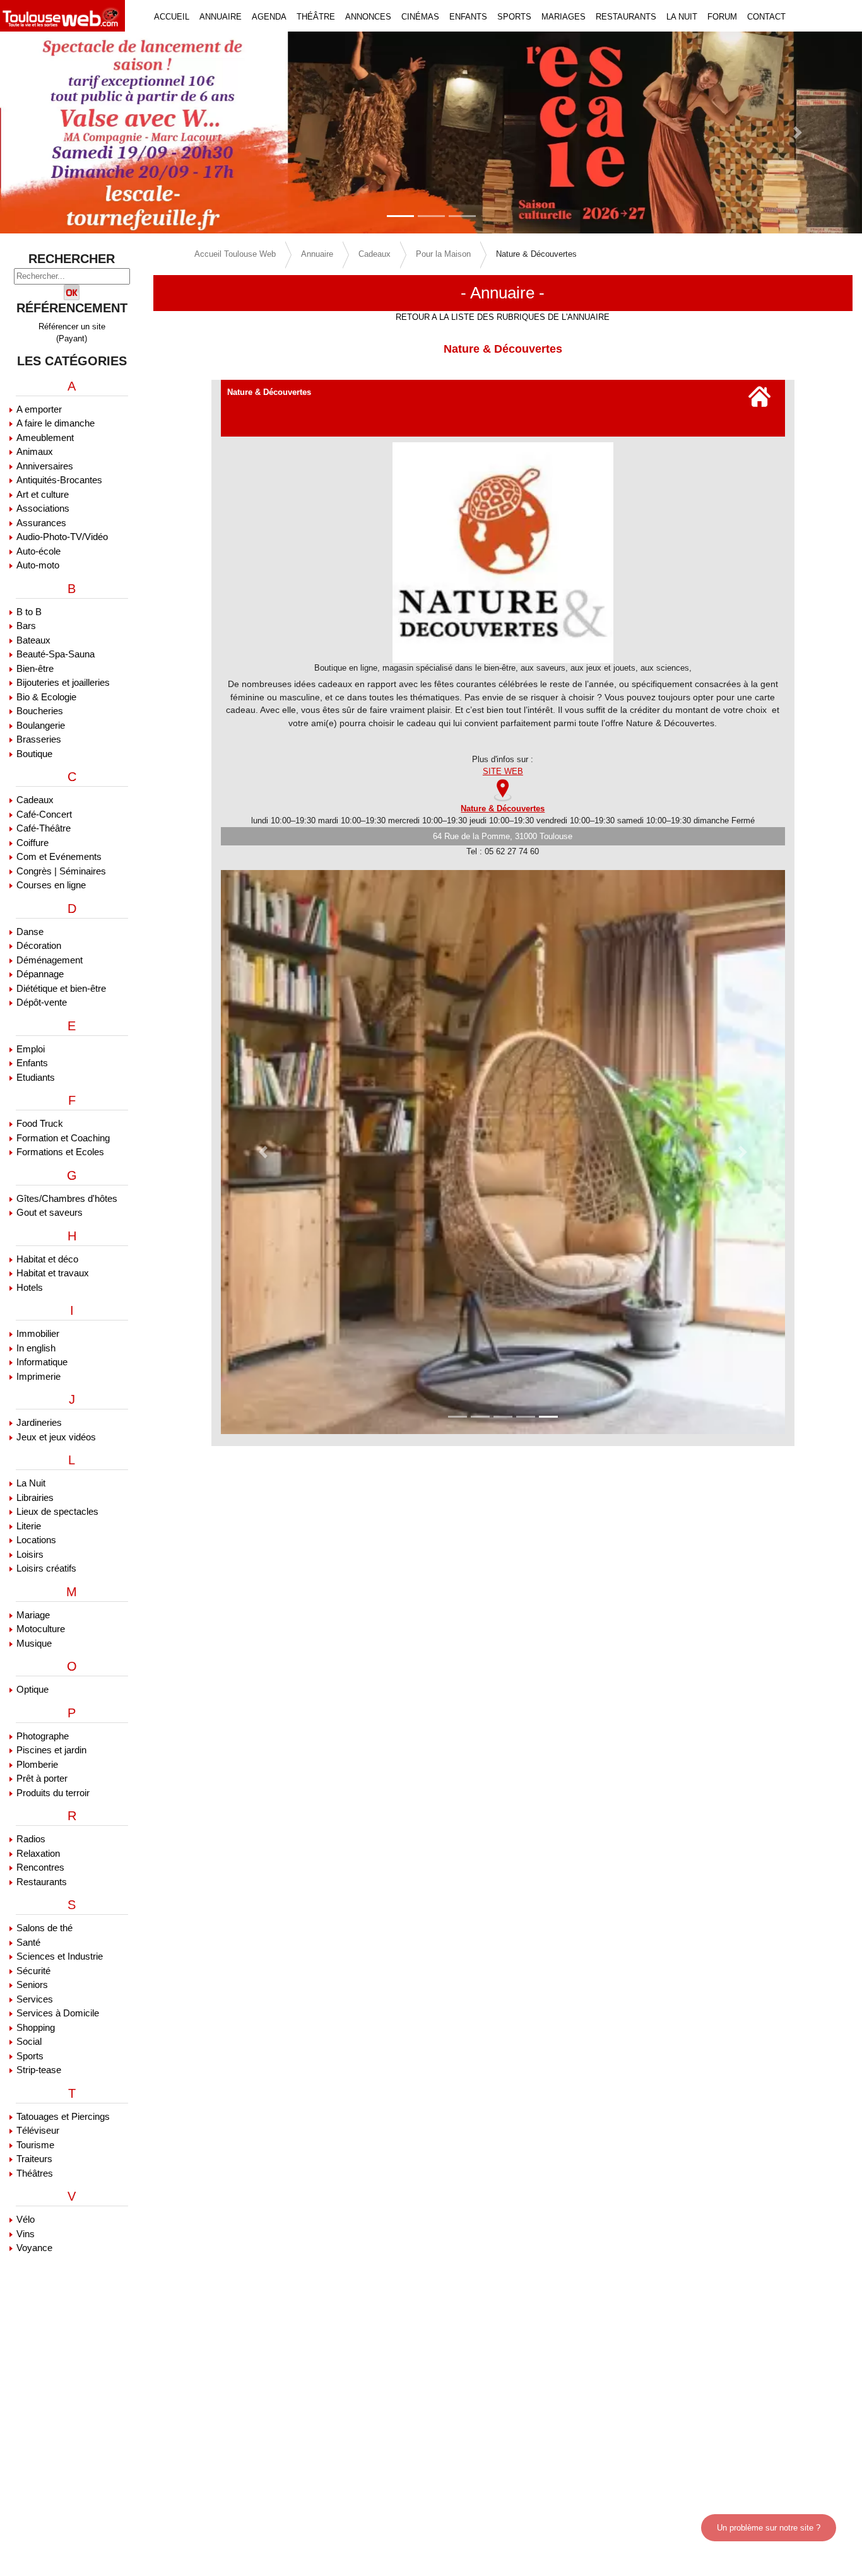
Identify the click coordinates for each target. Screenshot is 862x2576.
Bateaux (33, 640)
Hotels (30, 1287)
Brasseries (39, 739)
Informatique (42, 1362)
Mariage (33, 1615)
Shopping (36, 2027)
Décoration (39, 945)
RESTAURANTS (626, 17)
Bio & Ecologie (46, 697)
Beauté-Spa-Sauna (56, 654)
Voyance (34, 2248)
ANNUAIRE (221, 17)
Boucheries (40, 711)
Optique (32, 1689)
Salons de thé (44, 1928)
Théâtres (35, 2173)
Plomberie (37, 1764)
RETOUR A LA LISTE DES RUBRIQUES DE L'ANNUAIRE (503, 317)
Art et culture (43, 494)
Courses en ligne (51, 885)
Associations (43, 508)
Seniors (32, 1985)
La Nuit (31, 1483)
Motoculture (41, 1629)
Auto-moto (38, 565)
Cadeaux (35, 800)
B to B (29, 612)
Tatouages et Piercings (63, 2116)
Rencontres (40, 1867)
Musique (34, 1643)
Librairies (35, 1497)
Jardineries (39, 1422)
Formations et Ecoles (60, 1152)
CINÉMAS (420, 17)
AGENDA (269, 17)
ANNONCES (368, 17)
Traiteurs (34, 2159)
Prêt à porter (42, 1778)
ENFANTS (468, 17)
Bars (26, 626)
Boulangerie (41, 725)
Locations (36, 1540)
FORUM (722, 17)
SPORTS (514, 17)
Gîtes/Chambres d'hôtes (67, 1198)
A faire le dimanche (56, 423)
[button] (65, 132)
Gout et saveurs (50, 1212)
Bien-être (35, 668)
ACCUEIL (172, 17)
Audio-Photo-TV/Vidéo (62, 537)
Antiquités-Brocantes (59, 480)
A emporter (39, 409)
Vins (26, 2234)
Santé (28, 1942)
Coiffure (32, 843)
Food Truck (40, 1123)
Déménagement (50, 960)
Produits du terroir (53, 1793)
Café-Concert (44, 814)
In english (36, 1348)
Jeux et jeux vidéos (56, 1437)
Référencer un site (72, 326)
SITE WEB (503, 771)
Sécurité (33, 1971)
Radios (31, 1839)
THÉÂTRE (316, 17)
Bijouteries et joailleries (63, 682)
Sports (30, 2056)
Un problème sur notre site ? (769, 2528)
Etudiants (36, 1077)
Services (35, 1999)
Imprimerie (38, 1376)
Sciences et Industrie (60, 1956)
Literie (29, 1526)
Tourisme (35, 2145)
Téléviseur (38, 2130)
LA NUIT (682, 17)
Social (29, 2041)
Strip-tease (39, 2070)
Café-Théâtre (44, 828)
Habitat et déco (47, 1259)
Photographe (43, 1736)
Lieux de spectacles (57, 1511)
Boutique (34, 754)
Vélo (26, 2219)
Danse (30, 932)
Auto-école (38, 551)
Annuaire (317, 254)
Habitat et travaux (53, 1273)
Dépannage (40, 974)
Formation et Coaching (63, 1138)
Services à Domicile (58, 2013)
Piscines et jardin (51, 1750)
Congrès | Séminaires (61, 871)
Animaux (35, 451)
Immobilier (38, 1333)
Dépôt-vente (42, 1002)
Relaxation (38, 1853)
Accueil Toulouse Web (235, 254)
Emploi (31, 1049)
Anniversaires (45, 466)
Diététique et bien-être (61, 988)
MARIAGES (564, 17)
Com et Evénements (59, 856)
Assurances (41, 523)
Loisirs (30, 1554)
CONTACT (766, 17)
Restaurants (42, 1882)
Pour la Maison (443, 254)
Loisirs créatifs (46, 1568)
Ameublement (45, 438)
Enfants (32, 1063)
